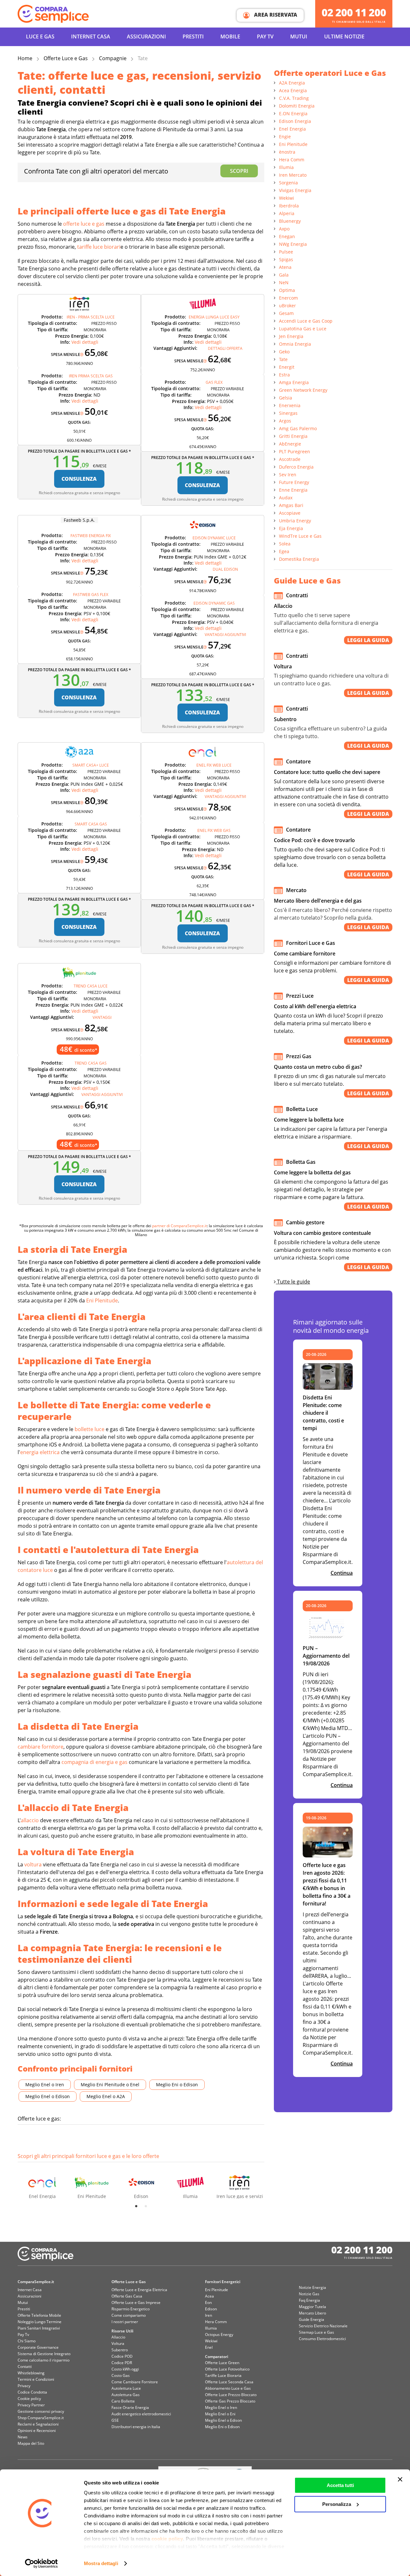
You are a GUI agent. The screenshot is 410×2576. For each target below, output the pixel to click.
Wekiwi (287, 198)
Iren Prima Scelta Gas (91, 376)
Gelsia (286, 398)
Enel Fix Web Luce (214, 765)
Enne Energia (293, 490)
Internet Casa (30, 2290)
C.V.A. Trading (294, 98)
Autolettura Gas (126, 2395)
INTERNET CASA (91, 36)
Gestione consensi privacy (41, 2411)
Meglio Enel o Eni (220, 2414)
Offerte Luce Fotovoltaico (227, 2369)
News (23, 2437)
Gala (284, 275)
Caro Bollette (123, 2401)
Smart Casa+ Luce (91, 765)
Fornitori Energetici (223, 2282)
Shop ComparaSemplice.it (41, 2418)
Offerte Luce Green (222, 2363)
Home (25, 58)
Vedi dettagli (85, 342)
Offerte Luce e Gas (66, 58)
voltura (33, 1864)
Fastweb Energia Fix (91, 536)
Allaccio (118, 2337)
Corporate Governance (38, 2347)
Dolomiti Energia (297, 106)
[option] (42, 2182)
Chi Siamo (27, 2341)
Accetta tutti (340, 2485)
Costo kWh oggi (125, 2369)
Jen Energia (291, 336)
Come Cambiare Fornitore (135, 2382)
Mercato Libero (312, 2313)
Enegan (287, 236)
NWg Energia (293, 244)
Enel (209, 2347)
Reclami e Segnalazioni (38, 2424)
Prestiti (193, 36)
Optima (287, 290)
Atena (285, 267)
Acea (209, 2296)
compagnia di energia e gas (94, 1762)
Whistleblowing (31, 2373)
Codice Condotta (32, 2392)
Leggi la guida (368, 640)
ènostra (287, 152)
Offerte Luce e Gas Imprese (136, 2302)
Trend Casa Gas (91, 1063)
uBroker (287, 306)
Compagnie (113, 58)
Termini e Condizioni (36, 2379)
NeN (284, 282)
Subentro (120, 2350)
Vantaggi (102, 1017)
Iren (209, 2315)
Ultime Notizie (344, 36)
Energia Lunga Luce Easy (214, 317)
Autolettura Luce (126, 2388)
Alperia (287, 213)
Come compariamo (129, 2315)
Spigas (286, 259)
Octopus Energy (219, 2334)
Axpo (284, 229)
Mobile (230, 36)
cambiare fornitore (41, 1747)
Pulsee (286, 252)
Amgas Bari (291, 505)
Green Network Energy (303, 390)
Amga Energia (294, 382)
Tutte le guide (293, 1282)
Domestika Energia (299, 559)
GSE (115, 2420)
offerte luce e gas (84, 224)
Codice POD (122, 2356)
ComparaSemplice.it (36, 2282)
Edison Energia (295, 121)
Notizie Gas (309, 2294)
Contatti (25, 2367)
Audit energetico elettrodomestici (141, 2414)
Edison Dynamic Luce (214, 538)
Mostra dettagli (101, 2563)
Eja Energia (291, 528)
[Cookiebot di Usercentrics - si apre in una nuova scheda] (41, 2564)
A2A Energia (292, 83)
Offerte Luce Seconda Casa (229, 2382)
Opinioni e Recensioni (37, 2431)
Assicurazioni (146, 36)
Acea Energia (293, 90)
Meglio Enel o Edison (48, 2096)
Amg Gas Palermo (298, 428)
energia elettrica (40, 1452)
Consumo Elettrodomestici (322, 2339)
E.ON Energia (293, 113)
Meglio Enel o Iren (45, 2085)
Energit (287, 367)
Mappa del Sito (31, 2443)
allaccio (30, 1820)
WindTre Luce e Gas (300, 536)
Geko (284, 352)
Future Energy (294, 482)
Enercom (288, 298)
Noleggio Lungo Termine (40, 2322)
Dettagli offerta (225, 348)
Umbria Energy (295, 521)
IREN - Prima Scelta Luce (91, 317)
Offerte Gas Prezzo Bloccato (230, 2401)
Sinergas (288, 413)
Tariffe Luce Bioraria (223, 2375)
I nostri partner (125, 2322)
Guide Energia (312, 2319)
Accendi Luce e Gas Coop (306, 321)
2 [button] (146, 2206)
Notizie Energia (312, 2287)
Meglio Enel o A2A (106, 2096)
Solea (285, 544)
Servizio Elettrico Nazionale (323, 2326)
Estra (284, 375)
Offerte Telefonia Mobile (39, 2315)
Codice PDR (122, 2363)
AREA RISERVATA (275, 15)
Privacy (24, 2386)
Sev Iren (288, 475)
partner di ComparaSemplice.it (180, 1226)
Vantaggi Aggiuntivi (225, 635)
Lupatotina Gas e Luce (303, 329)
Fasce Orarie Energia (130, 2407)
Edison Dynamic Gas (214, 603)
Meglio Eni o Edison (177, 2085)
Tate (283, 359)
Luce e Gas (40, 36)
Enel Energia (292, 129)
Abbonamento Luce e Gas (228, 2388)
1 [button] (136, 2206)
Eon (208, 2302)
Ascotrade (290, 459)
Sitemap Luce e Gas (316, 2332)
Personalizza (337, 2504)
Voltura (118, 2343)
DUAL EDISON (225, 569)
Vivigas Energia (295, 190)
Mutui (299, 36)
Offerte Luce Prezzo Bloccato (231, 2395)
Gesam (286, 313)
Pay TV (265, 36)
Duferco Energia (296, 467)
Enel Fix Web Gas (214, 830)
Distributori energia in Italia (136, 2427)
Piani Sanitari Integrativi (39, 2328)
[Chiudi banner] (400, 2479)
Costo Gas (121, 2375)
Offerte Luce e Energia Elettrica (139, 2290)
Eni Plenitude (102, 1300)
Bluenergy (290, 221)
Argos (285, 421)
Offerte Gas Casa (127, 2296)
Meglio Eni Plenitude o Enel (110, 2085)
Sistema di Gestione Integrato (44, 2354)
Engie (285, 137)
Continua (342, 1573)
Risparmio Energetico (131, 2309)
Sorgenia (288, 183)
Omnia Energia (295, 344)
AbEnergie (290, 444)
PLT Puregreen (295, 451)
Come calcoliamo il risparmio (44, 2360)
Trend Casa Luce (91, 986)
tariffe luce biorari (99, 247)
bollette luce (90, 1429)
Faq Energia (309, 2300)
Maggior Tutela (312, 2307)
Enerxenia (290, 405)
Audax (286, 498)
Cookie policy (29, 2399)
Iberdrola (289, 206)
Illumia (286, 167)
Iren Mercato (293, 175)
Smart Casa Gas (91, 824)
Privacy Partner (31, 2405)
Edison (211, 2309)
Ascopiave (290, 513)
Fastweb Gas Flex (91, 595)
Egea (284, 551)
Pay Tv (23, 2334)
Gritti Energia (293, 436)
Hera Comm (292, 160)
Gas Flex (214, 382)
